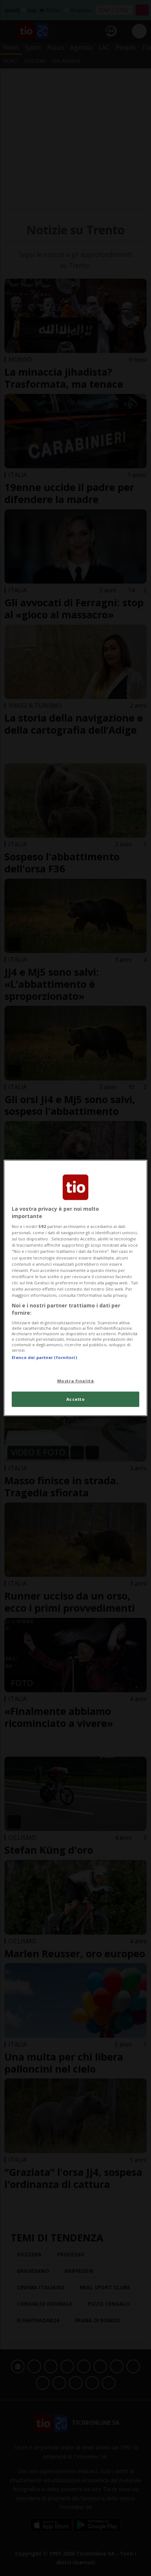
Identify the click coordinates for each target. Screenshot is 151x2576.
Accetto (76, 1399)
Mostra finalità (76, 1380)
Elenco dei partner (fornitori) (44, 1357)
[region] (75, 1288)
